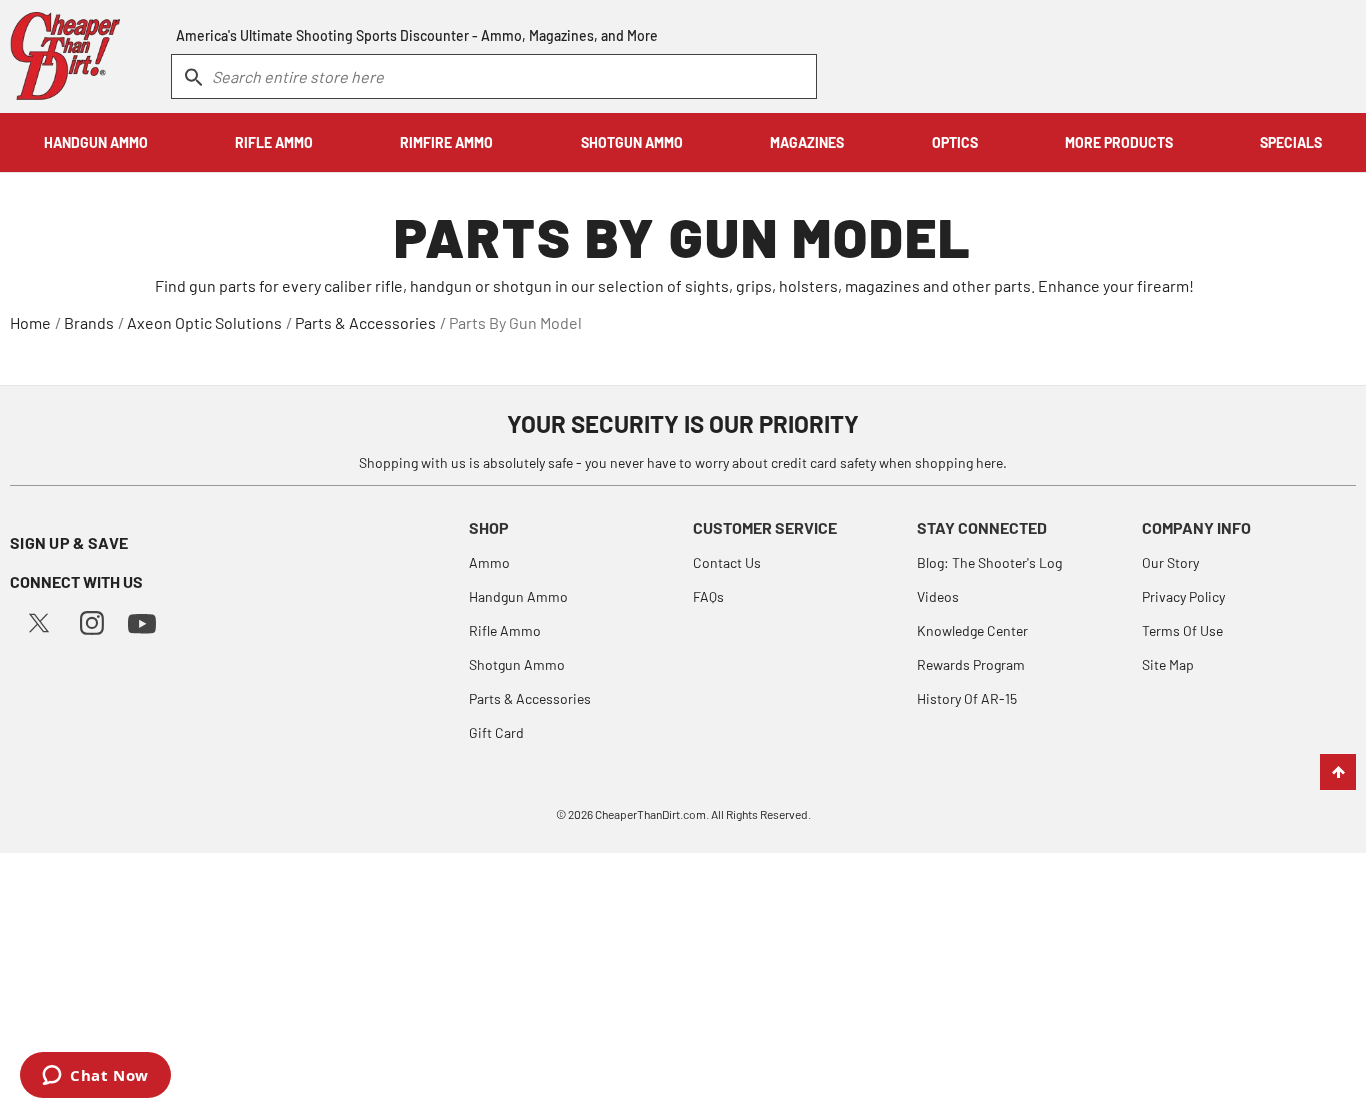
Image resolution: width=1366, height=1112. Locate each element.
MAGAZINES (807, 142)
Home (30, 322)
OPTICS (955, 142)
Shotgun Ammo (517, 664)
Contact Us (727, 562)
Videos (938, 596)
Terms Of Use (1182, 630)
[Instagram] (92, 620)
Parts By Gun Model (515, 322)
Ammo (489, 562)
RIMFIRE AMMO (446, 142)
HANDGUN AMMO (96, 142)
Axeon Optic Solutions (204, 322)
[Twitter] (39, 620)
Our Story (1170, 562)
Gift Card (496, 732)
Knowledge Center (972, 630)
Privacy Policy (1183, 596)
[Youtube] (142, 621)
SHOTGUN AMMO (632, 142)
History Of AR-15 (967, 698)
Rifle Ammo (505, 630)
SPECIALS (1291, 142)
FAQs (708, 596)
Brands (89, 322)
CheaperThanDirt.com (650, 814)
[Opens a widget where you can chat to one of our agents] (95, 1077)
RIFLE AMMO (274, 142)
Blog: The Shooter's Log (989, 562)
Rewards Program (971, 664)
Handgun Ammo (518, 596)
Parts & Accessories (365, 322)
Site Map (1168, 664)
